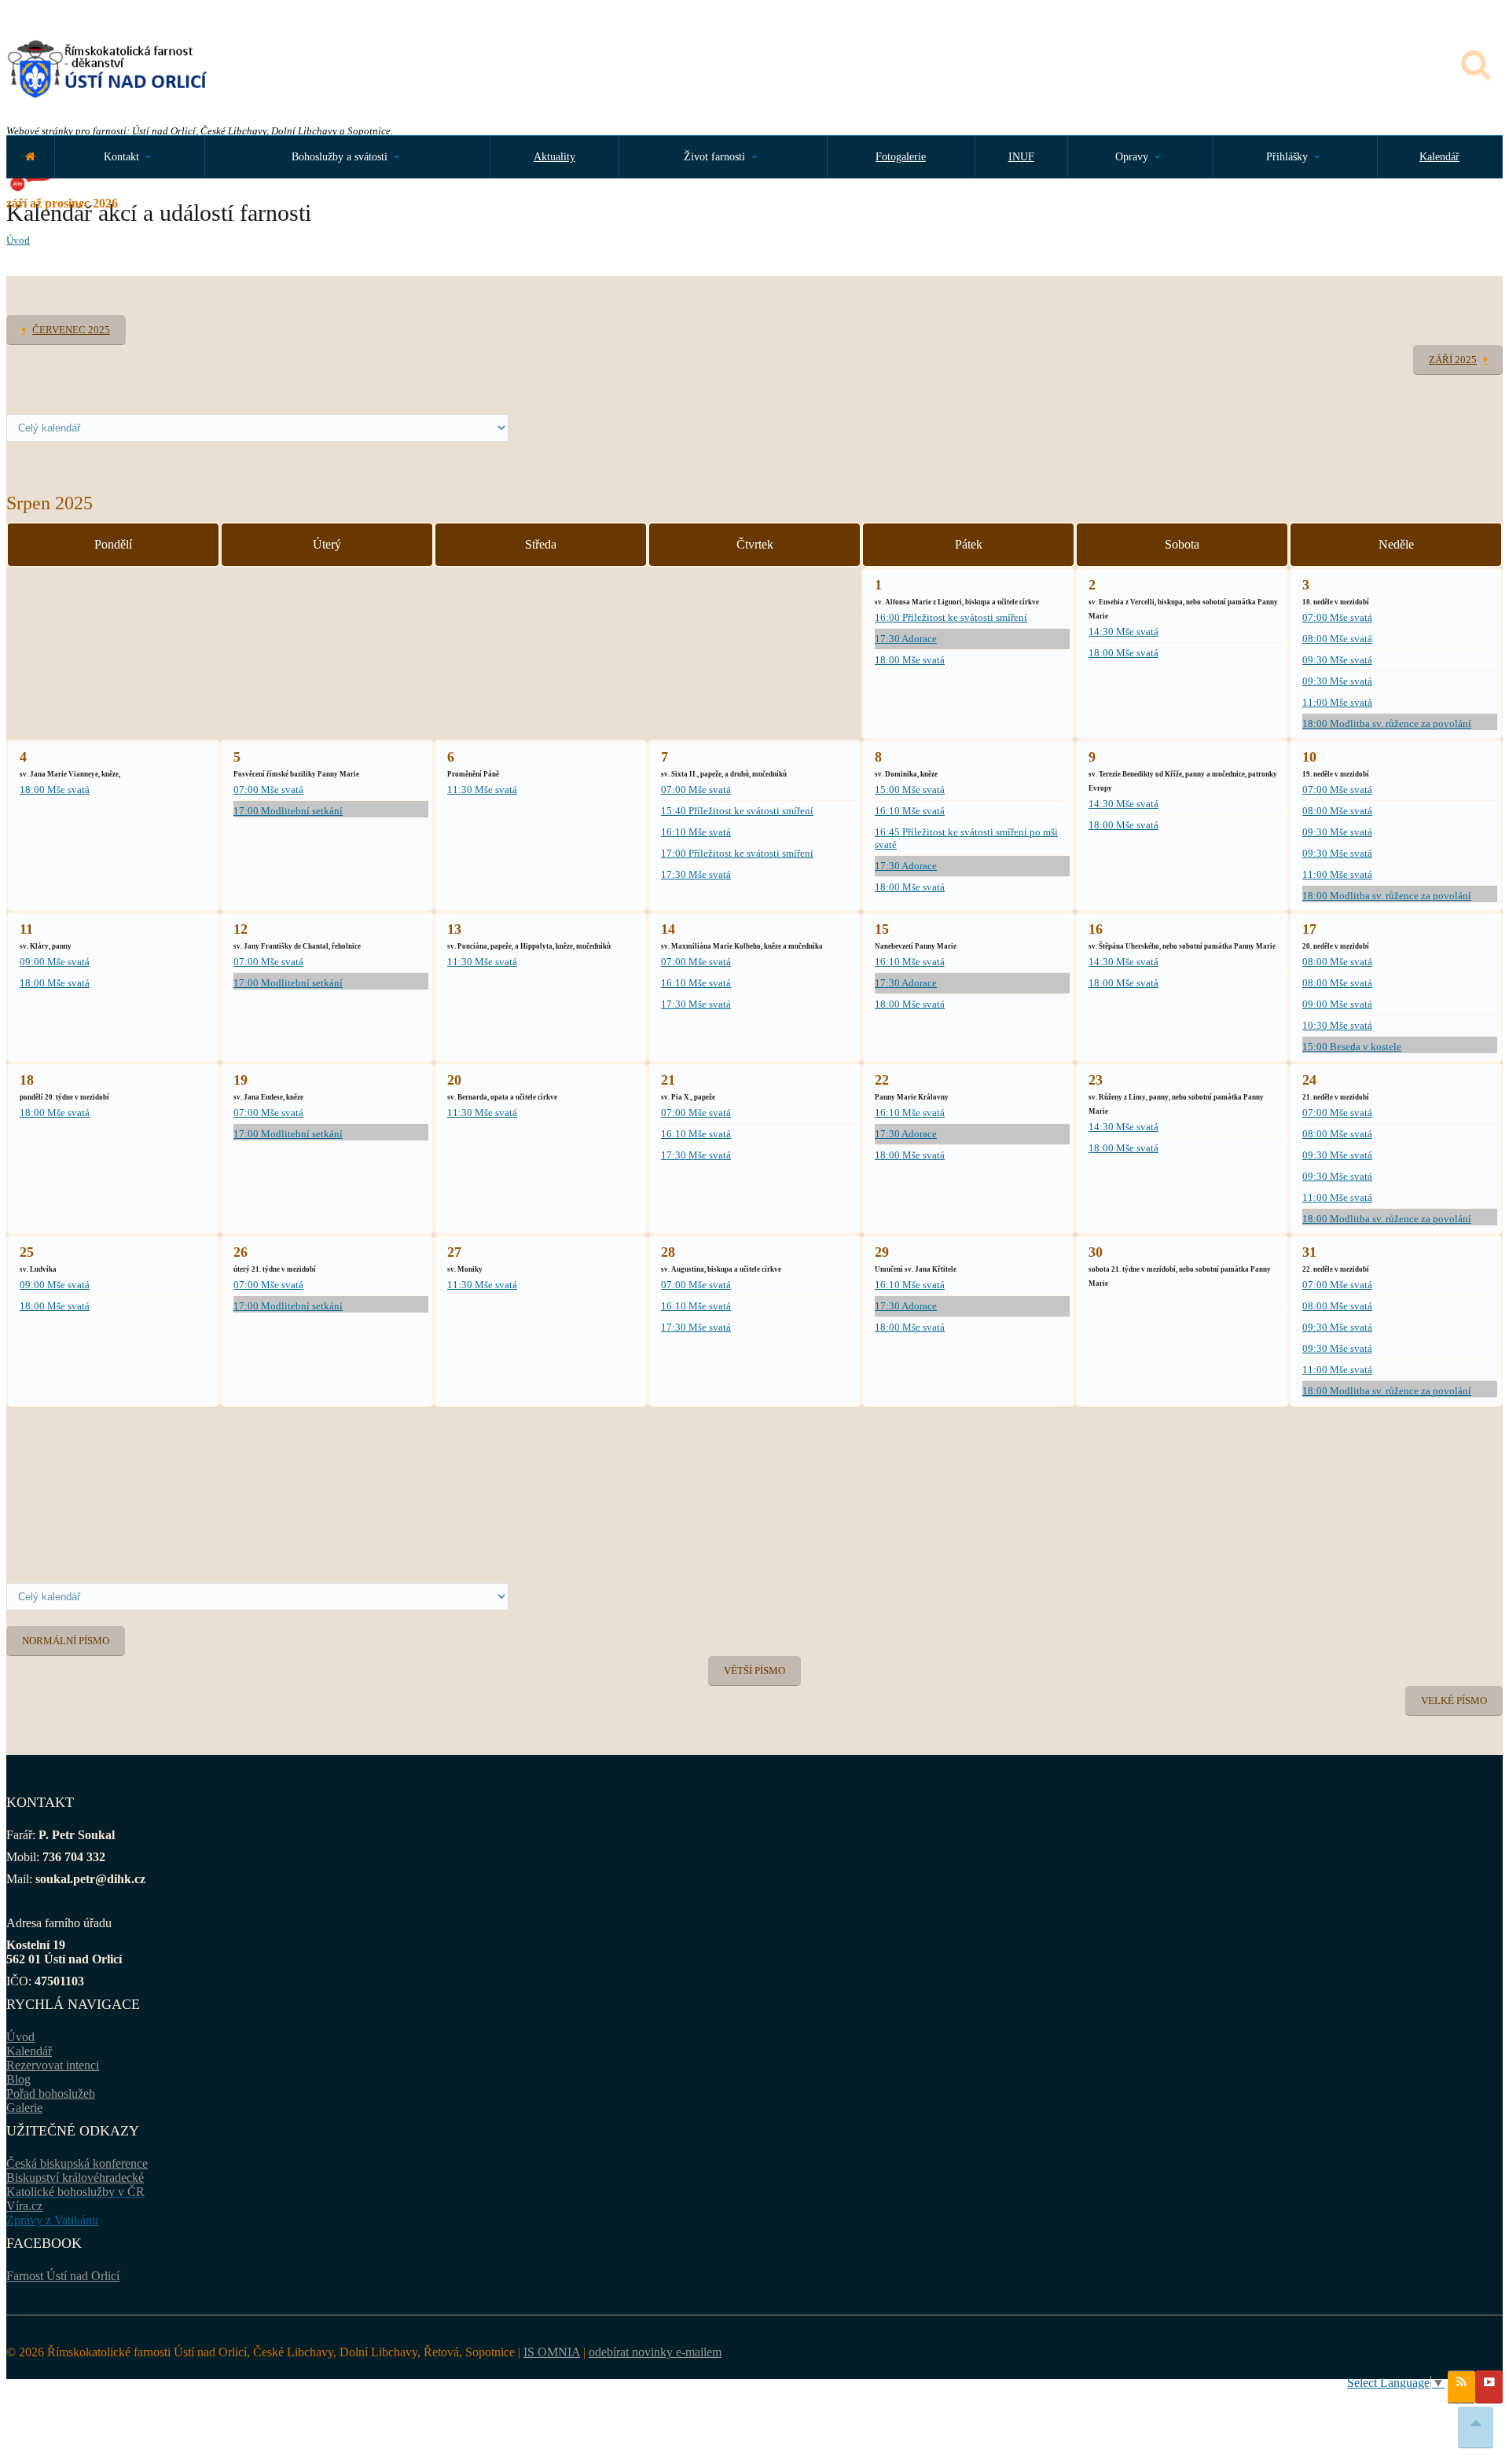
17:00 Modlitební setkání (288, 811)
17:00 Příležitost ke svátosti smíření (737, 853)
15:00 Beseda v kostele (1352, 1047)
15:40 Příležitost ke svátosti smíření (737, 811)
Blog (18, 2079)
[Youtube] (1489, 2387)
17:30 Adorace (906, 639)
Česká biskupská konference (77, 2163)
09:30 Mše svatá (1337, 660)
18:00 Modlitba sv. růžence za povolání (1387, 723)
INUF (1021, 157)
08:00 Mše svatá (1337, 639)
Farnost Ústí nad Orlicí (63, 2276)
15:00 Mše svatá (910, 790)
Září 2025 (1453, 360)
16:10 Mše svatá (696, 832)
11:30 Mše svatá (482, 790)
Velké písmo (1454, 1700)
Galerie (24, 2108)
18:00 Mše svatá (910, 660)
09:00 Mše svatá (55, 962)
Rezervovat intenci (53, 2065)
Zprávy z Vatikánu (52, 2220)
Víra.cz (24, 2206)
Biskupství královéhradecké (75, 2178)
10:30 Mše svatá (1337, 1025)
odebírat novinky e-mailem (655, 2352)
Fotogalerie (901, 157)
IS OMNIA (552, 2352)
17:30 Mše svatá (696, 874)
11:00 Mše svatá (1337, 702)
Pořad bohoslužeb (51, 2093)
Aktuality (554, 157)
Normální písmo (66, 1641)
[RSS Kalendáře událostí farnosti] (1461, 2387)
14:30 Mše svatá (1123, 632)
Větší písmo (754, 1671)
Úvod (18, 240)
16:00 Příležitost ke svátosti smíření (951, 617)
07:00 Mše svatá (1337, 617)
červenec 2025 (71, 330)
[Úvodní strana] (30, 157)
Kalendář (1439, 157)
